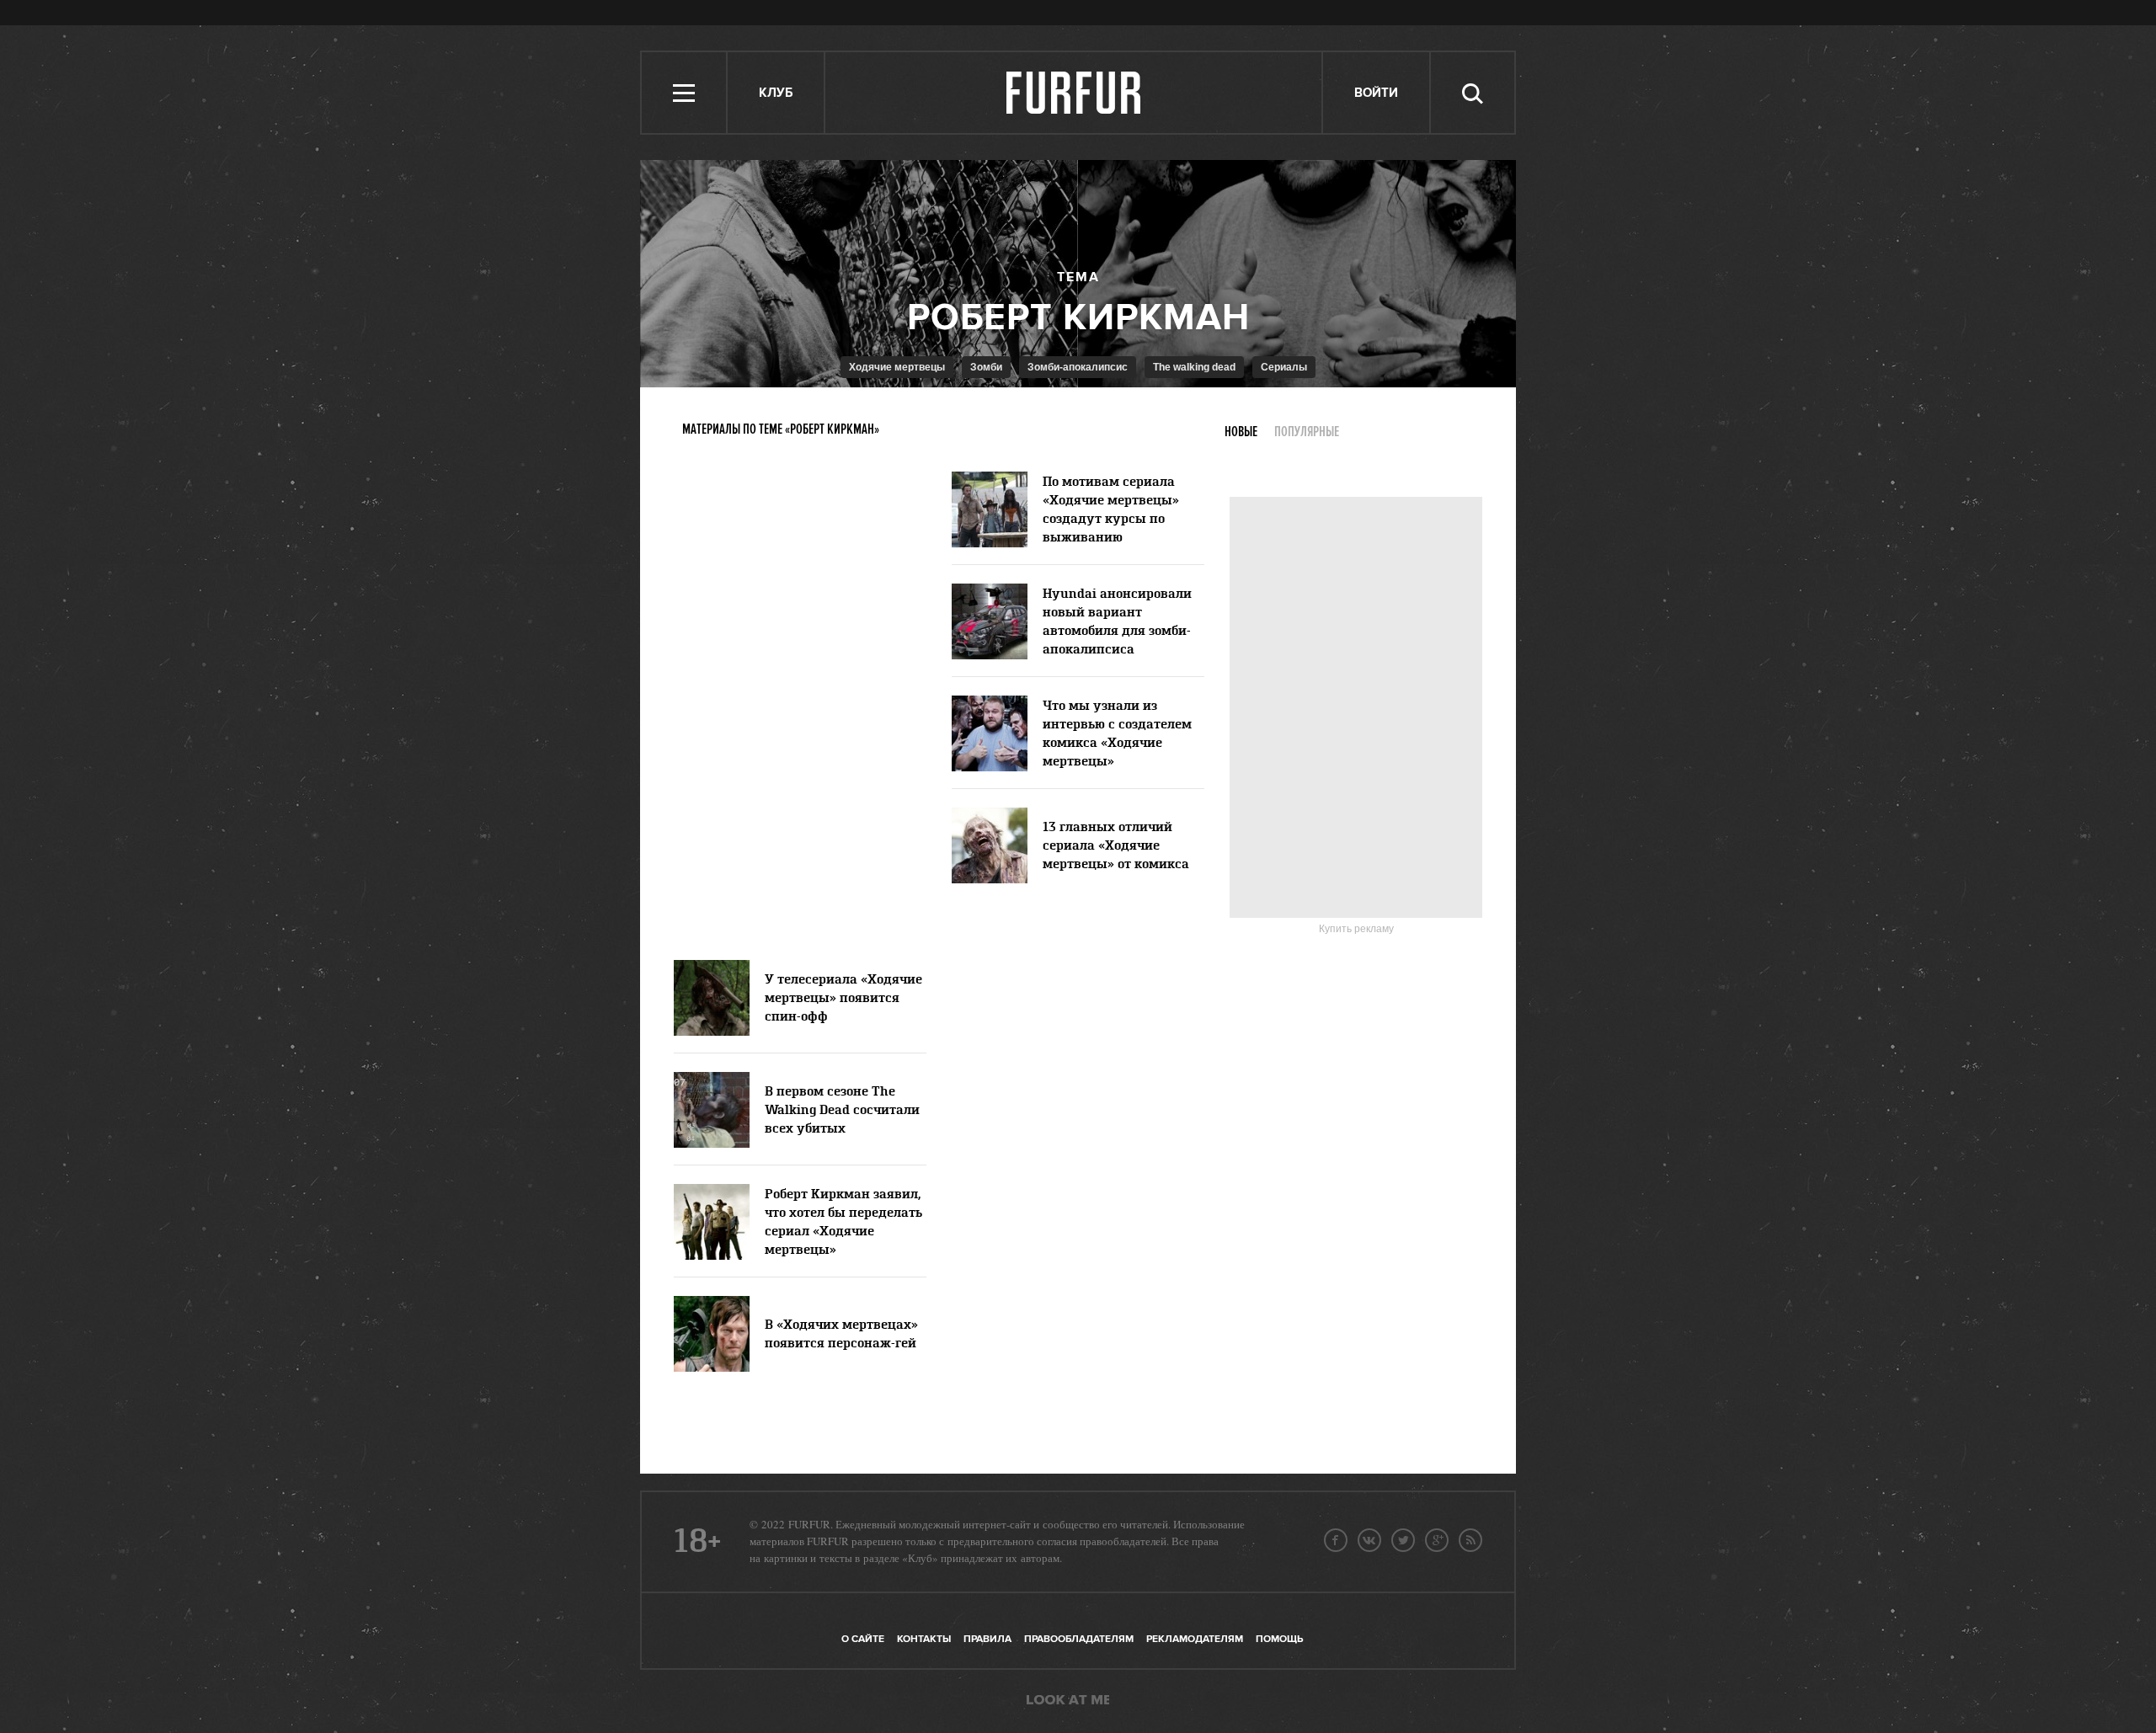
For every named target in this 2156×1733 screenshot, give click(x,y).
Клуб (776, 93)
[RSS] (1470, 1540)
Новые (1241, 432)
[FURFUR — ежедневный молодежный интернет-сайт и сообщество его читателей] (1074, 93)
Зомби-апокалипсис (1078, 367)
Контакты (924, 1639)
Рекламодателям (1195, 1639)
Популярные (1307, 432)
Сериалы (1284, 367)
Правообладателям (1079, 1639)
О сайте (863, 1639)
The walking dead (1194, 367)
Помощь (1279, 1639)
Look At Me (1068, 1701)
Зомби (986, 367)
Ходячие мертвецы (897, 367)
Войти (1376, 93)
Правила (987, 1639)
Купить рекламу (1356, 929)
